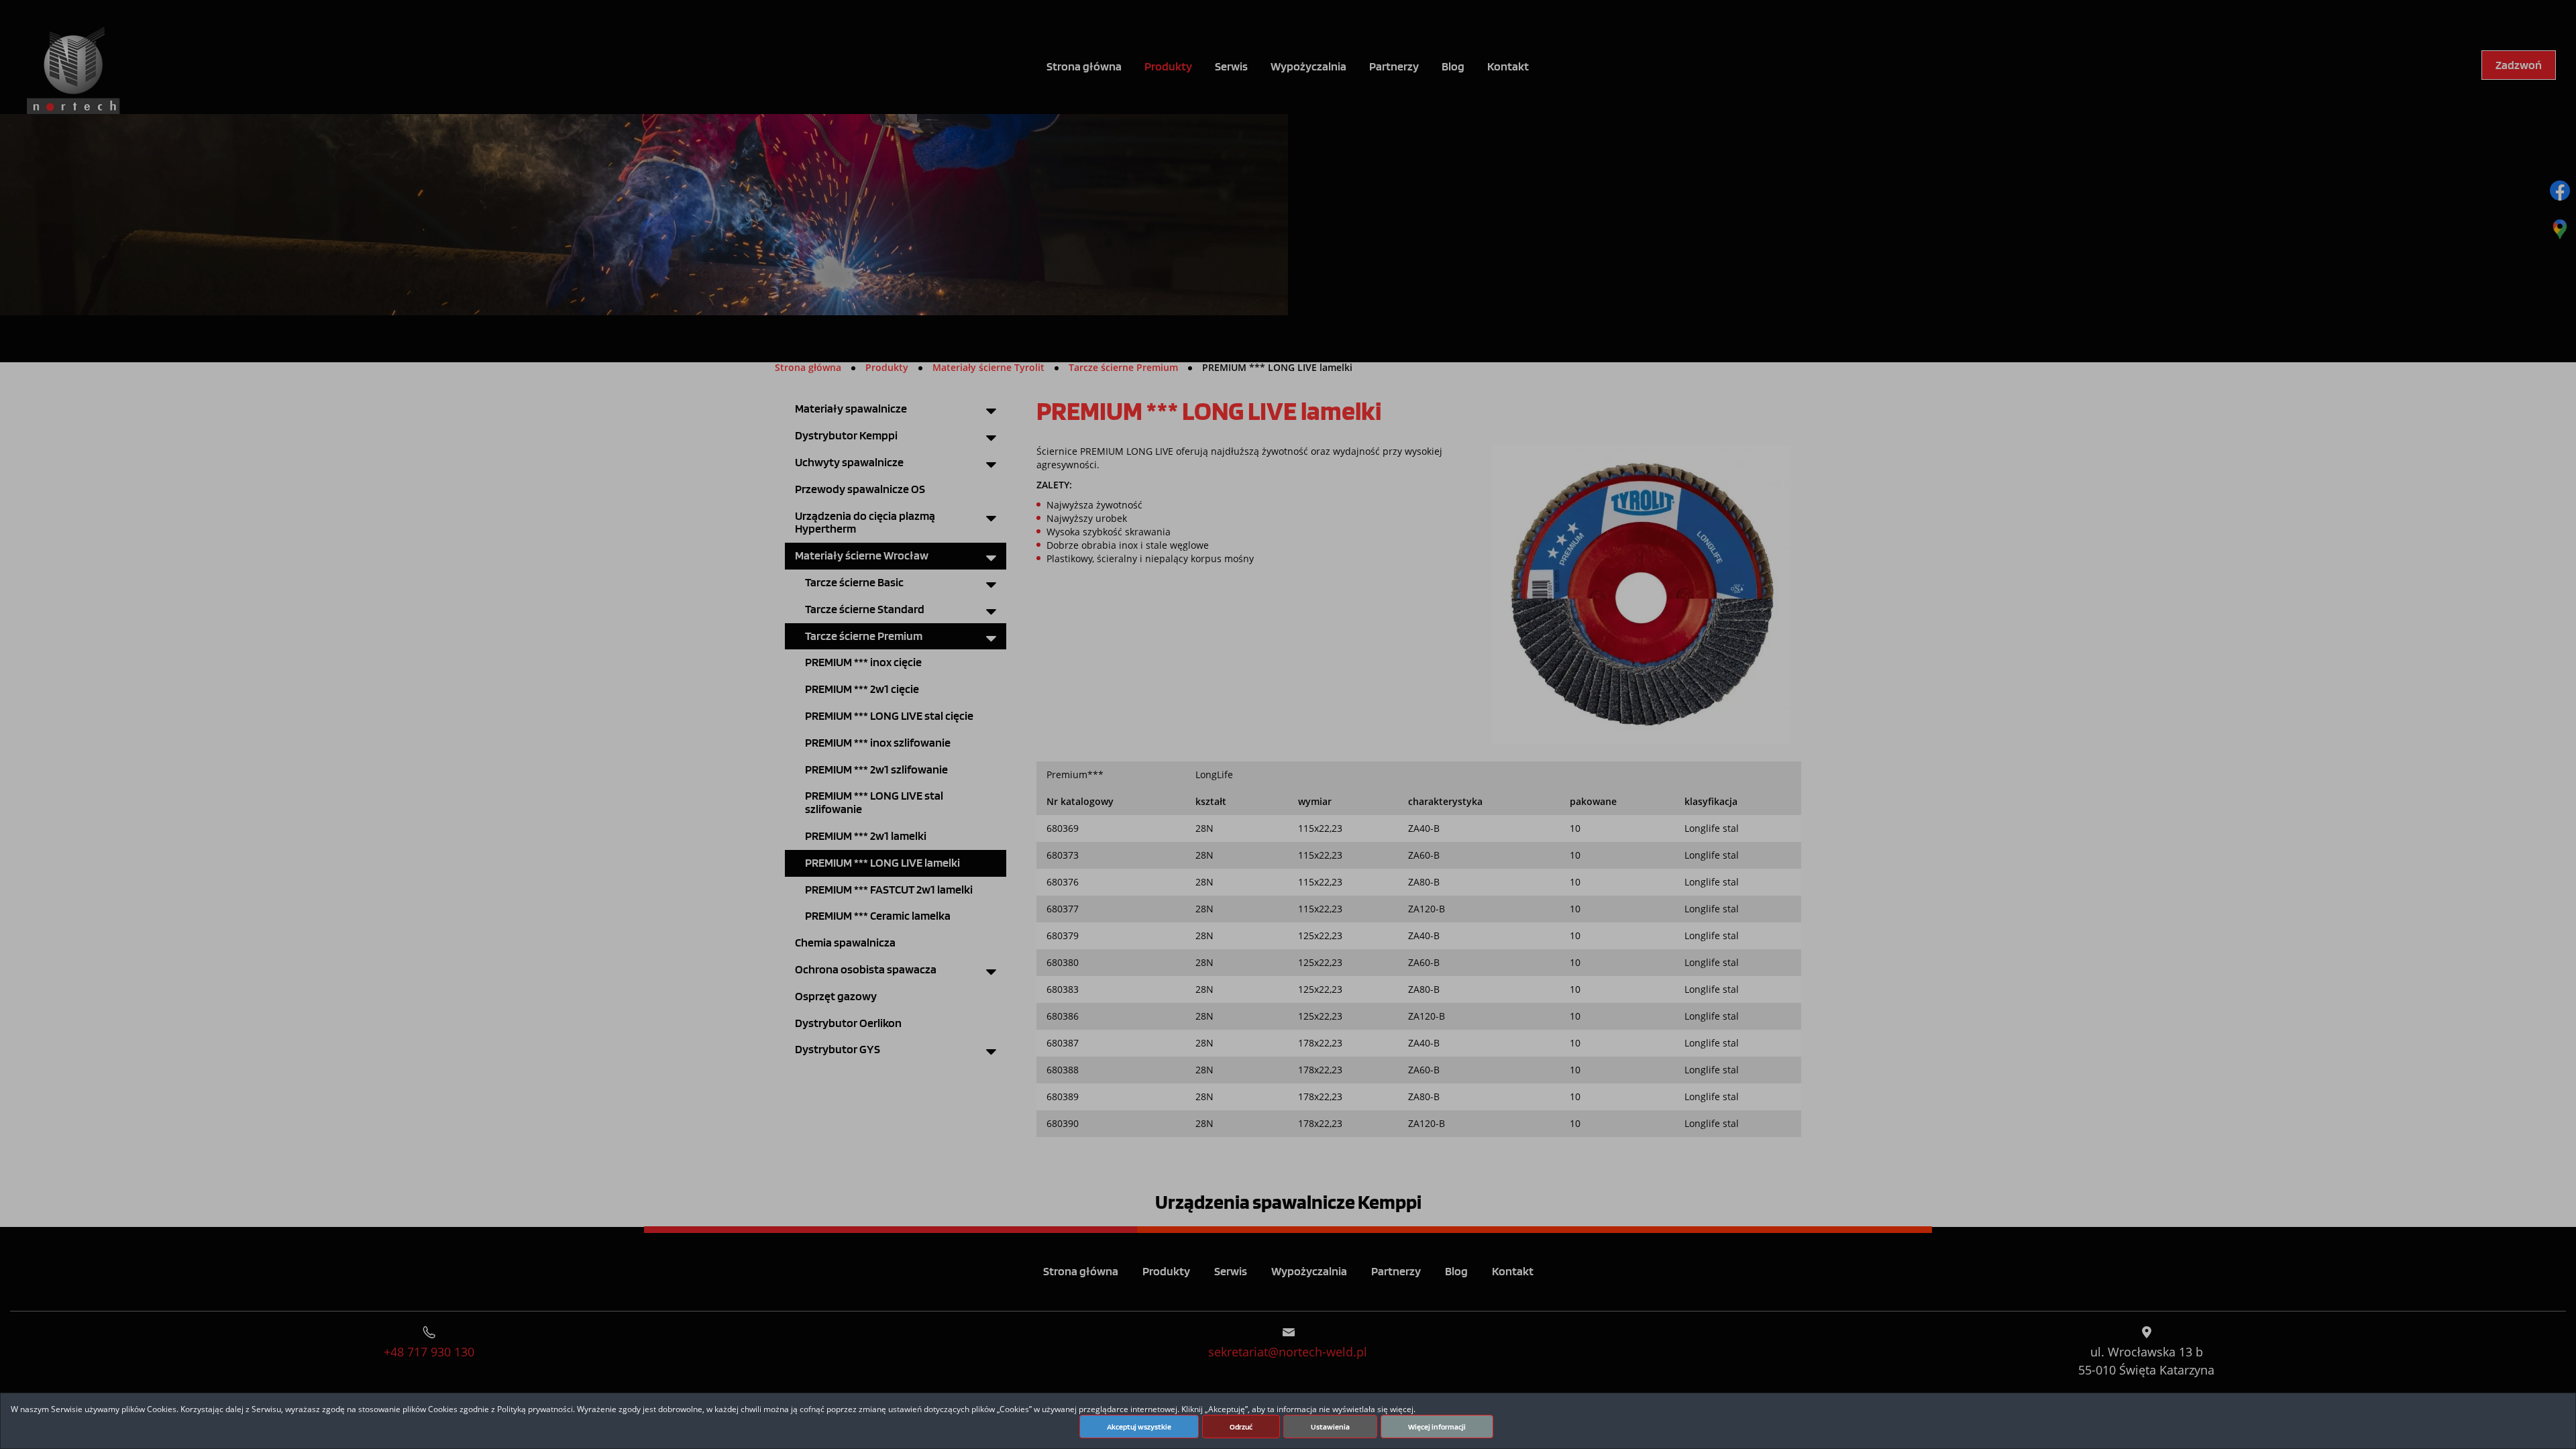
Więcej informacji (1437, 1427)
